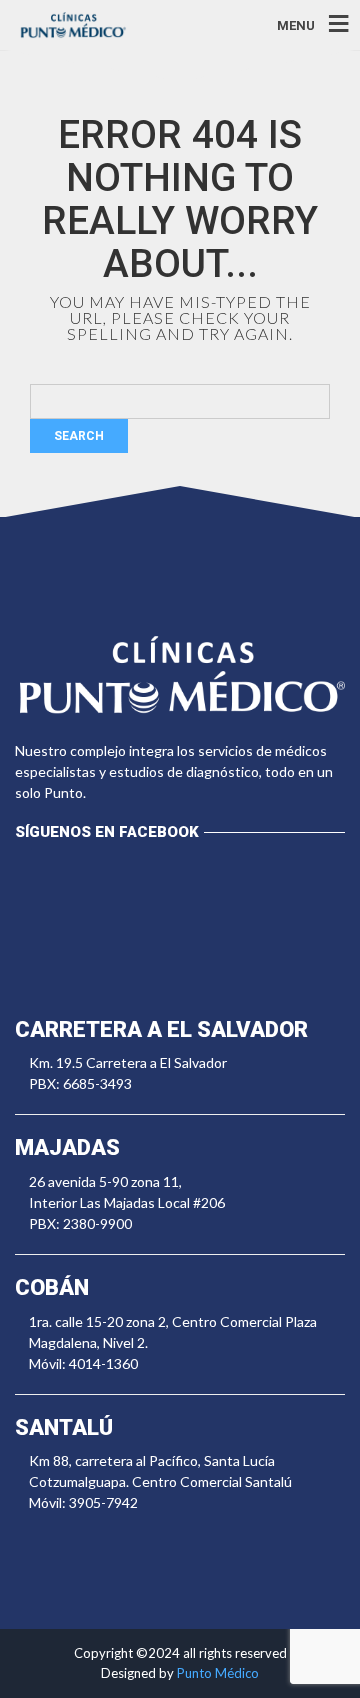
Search (79, 436)
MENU (296, 24)
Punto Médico (218, 1673)
